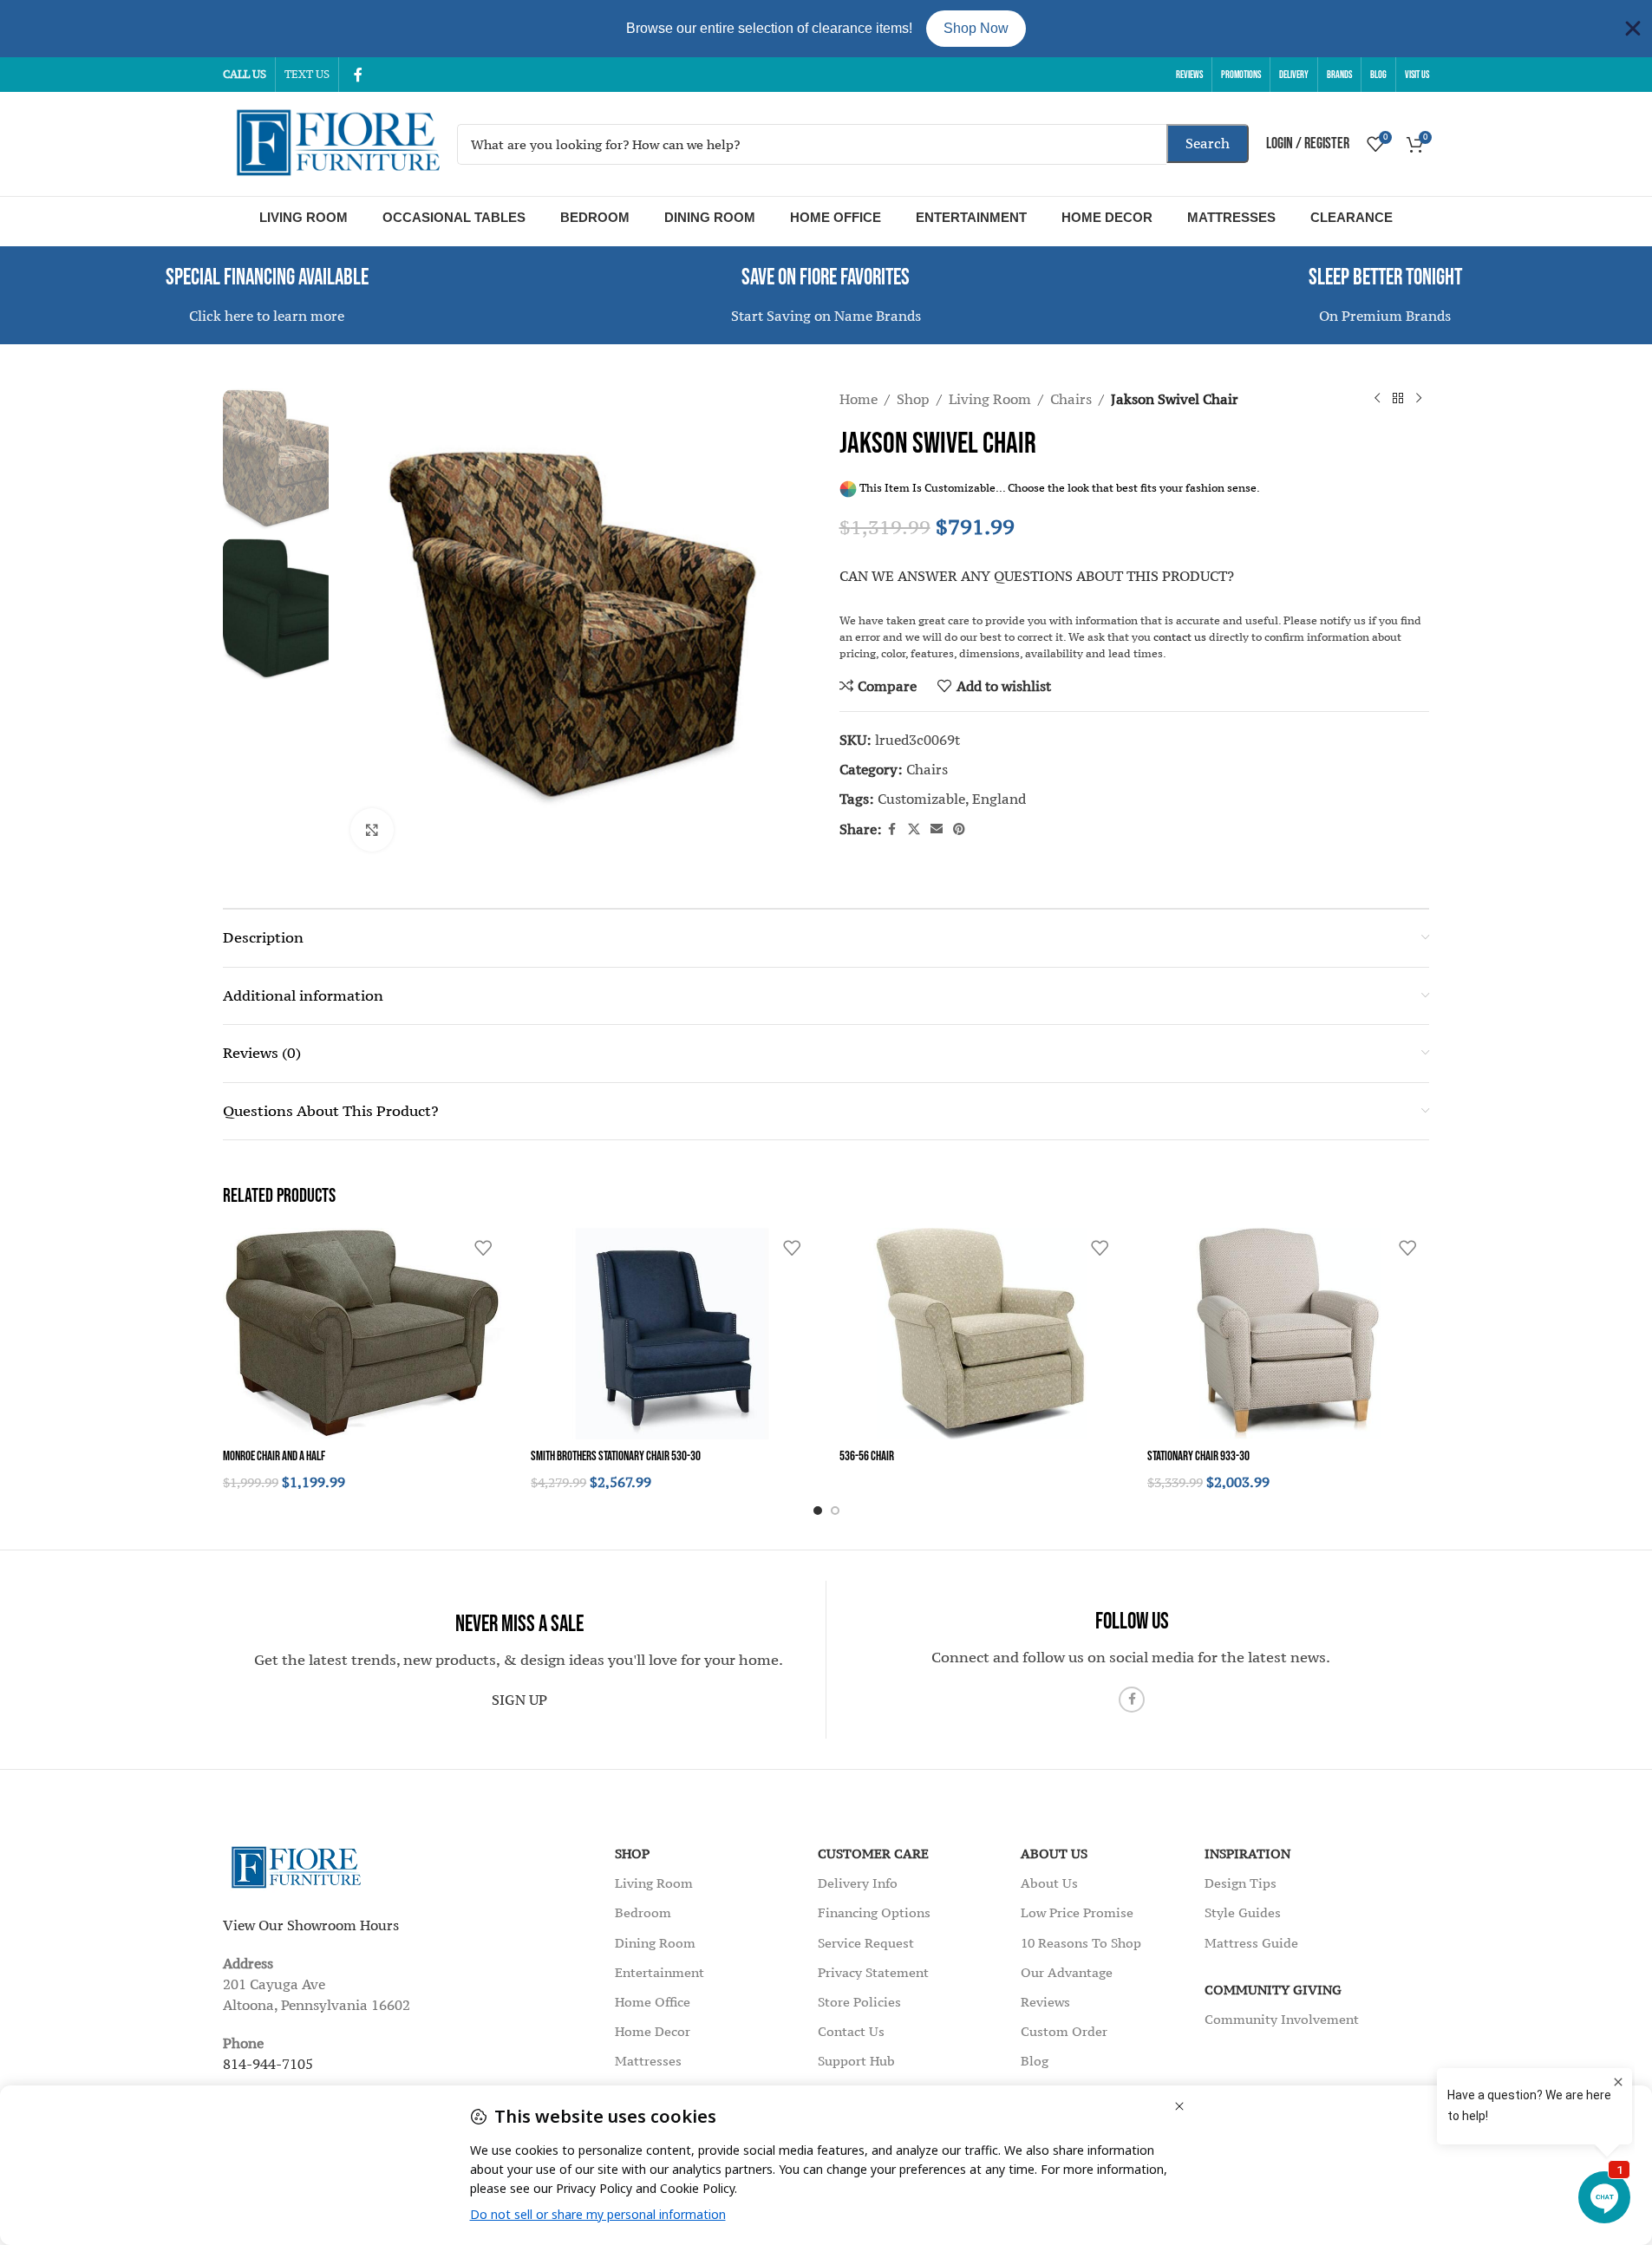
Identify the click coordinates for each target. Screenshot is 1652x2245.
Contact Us (851, 2031)
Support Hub (856, 2061)
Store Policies (859, 2002)
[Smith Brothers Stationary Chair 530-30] (672, 1334)
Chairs (1071, 399)
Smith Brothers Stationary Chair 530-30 (616, 1456)
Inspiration (1247, 1853)
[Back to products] (1398, 399)
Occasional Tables (454, 217)
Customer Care (873, 1853)
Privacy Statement (873, 1972)
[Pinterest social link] (959, 829)
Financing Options (874, 1912)
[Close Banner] (1633, 29)
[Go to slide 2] (835, 1511)
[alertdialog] (826, 29)
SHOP (632, 1853)
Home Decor (1107, 217)
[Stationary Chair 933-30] (1288, 1334)
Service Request (866, 1943)
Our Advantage (1067, 1972)
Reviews (1045, 2002)
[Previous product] (1377, 399)
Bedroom (595, 217)
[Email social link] (937, 829)
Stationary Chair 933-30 (1198, 1456)
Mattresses (1231, 217)
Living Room (304, 217)
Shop (913, 399)
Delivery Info (858, 1883)
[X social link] (914, 829)
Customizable (921, 799)
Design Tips (1241, 1883)
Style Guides (1243, 1912)
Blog (1035, 2061)
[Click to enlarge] (372, 830)
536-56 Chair (867, 1456)
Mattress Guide (1251, 1943)
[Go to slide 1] (818, 1511)
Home (859, 399)
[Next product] (1419, 399)
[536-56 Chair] (980, 1334)
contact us (1180, 637)
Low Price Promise (1077, 1912)
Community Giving (1273, 1990)
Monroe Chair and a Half (274, 1456)
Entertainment (971, 217)
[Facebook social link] (358, 75)
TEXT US (307, 74)
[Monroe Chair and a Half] (364, 1334)
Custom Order (1064, 2031)
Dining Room (710, 217)
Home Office (836, 217)
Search (1208, 143)
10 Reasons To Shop (1081, 1943)
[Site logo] (331, 142)
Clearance (1352, 217)
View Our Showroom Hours (311, 1925)
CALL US (245, 74)
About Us (1054, 1853)
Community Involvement (1282, 2019)
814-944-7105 (268, 2064)
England (999, 799)
